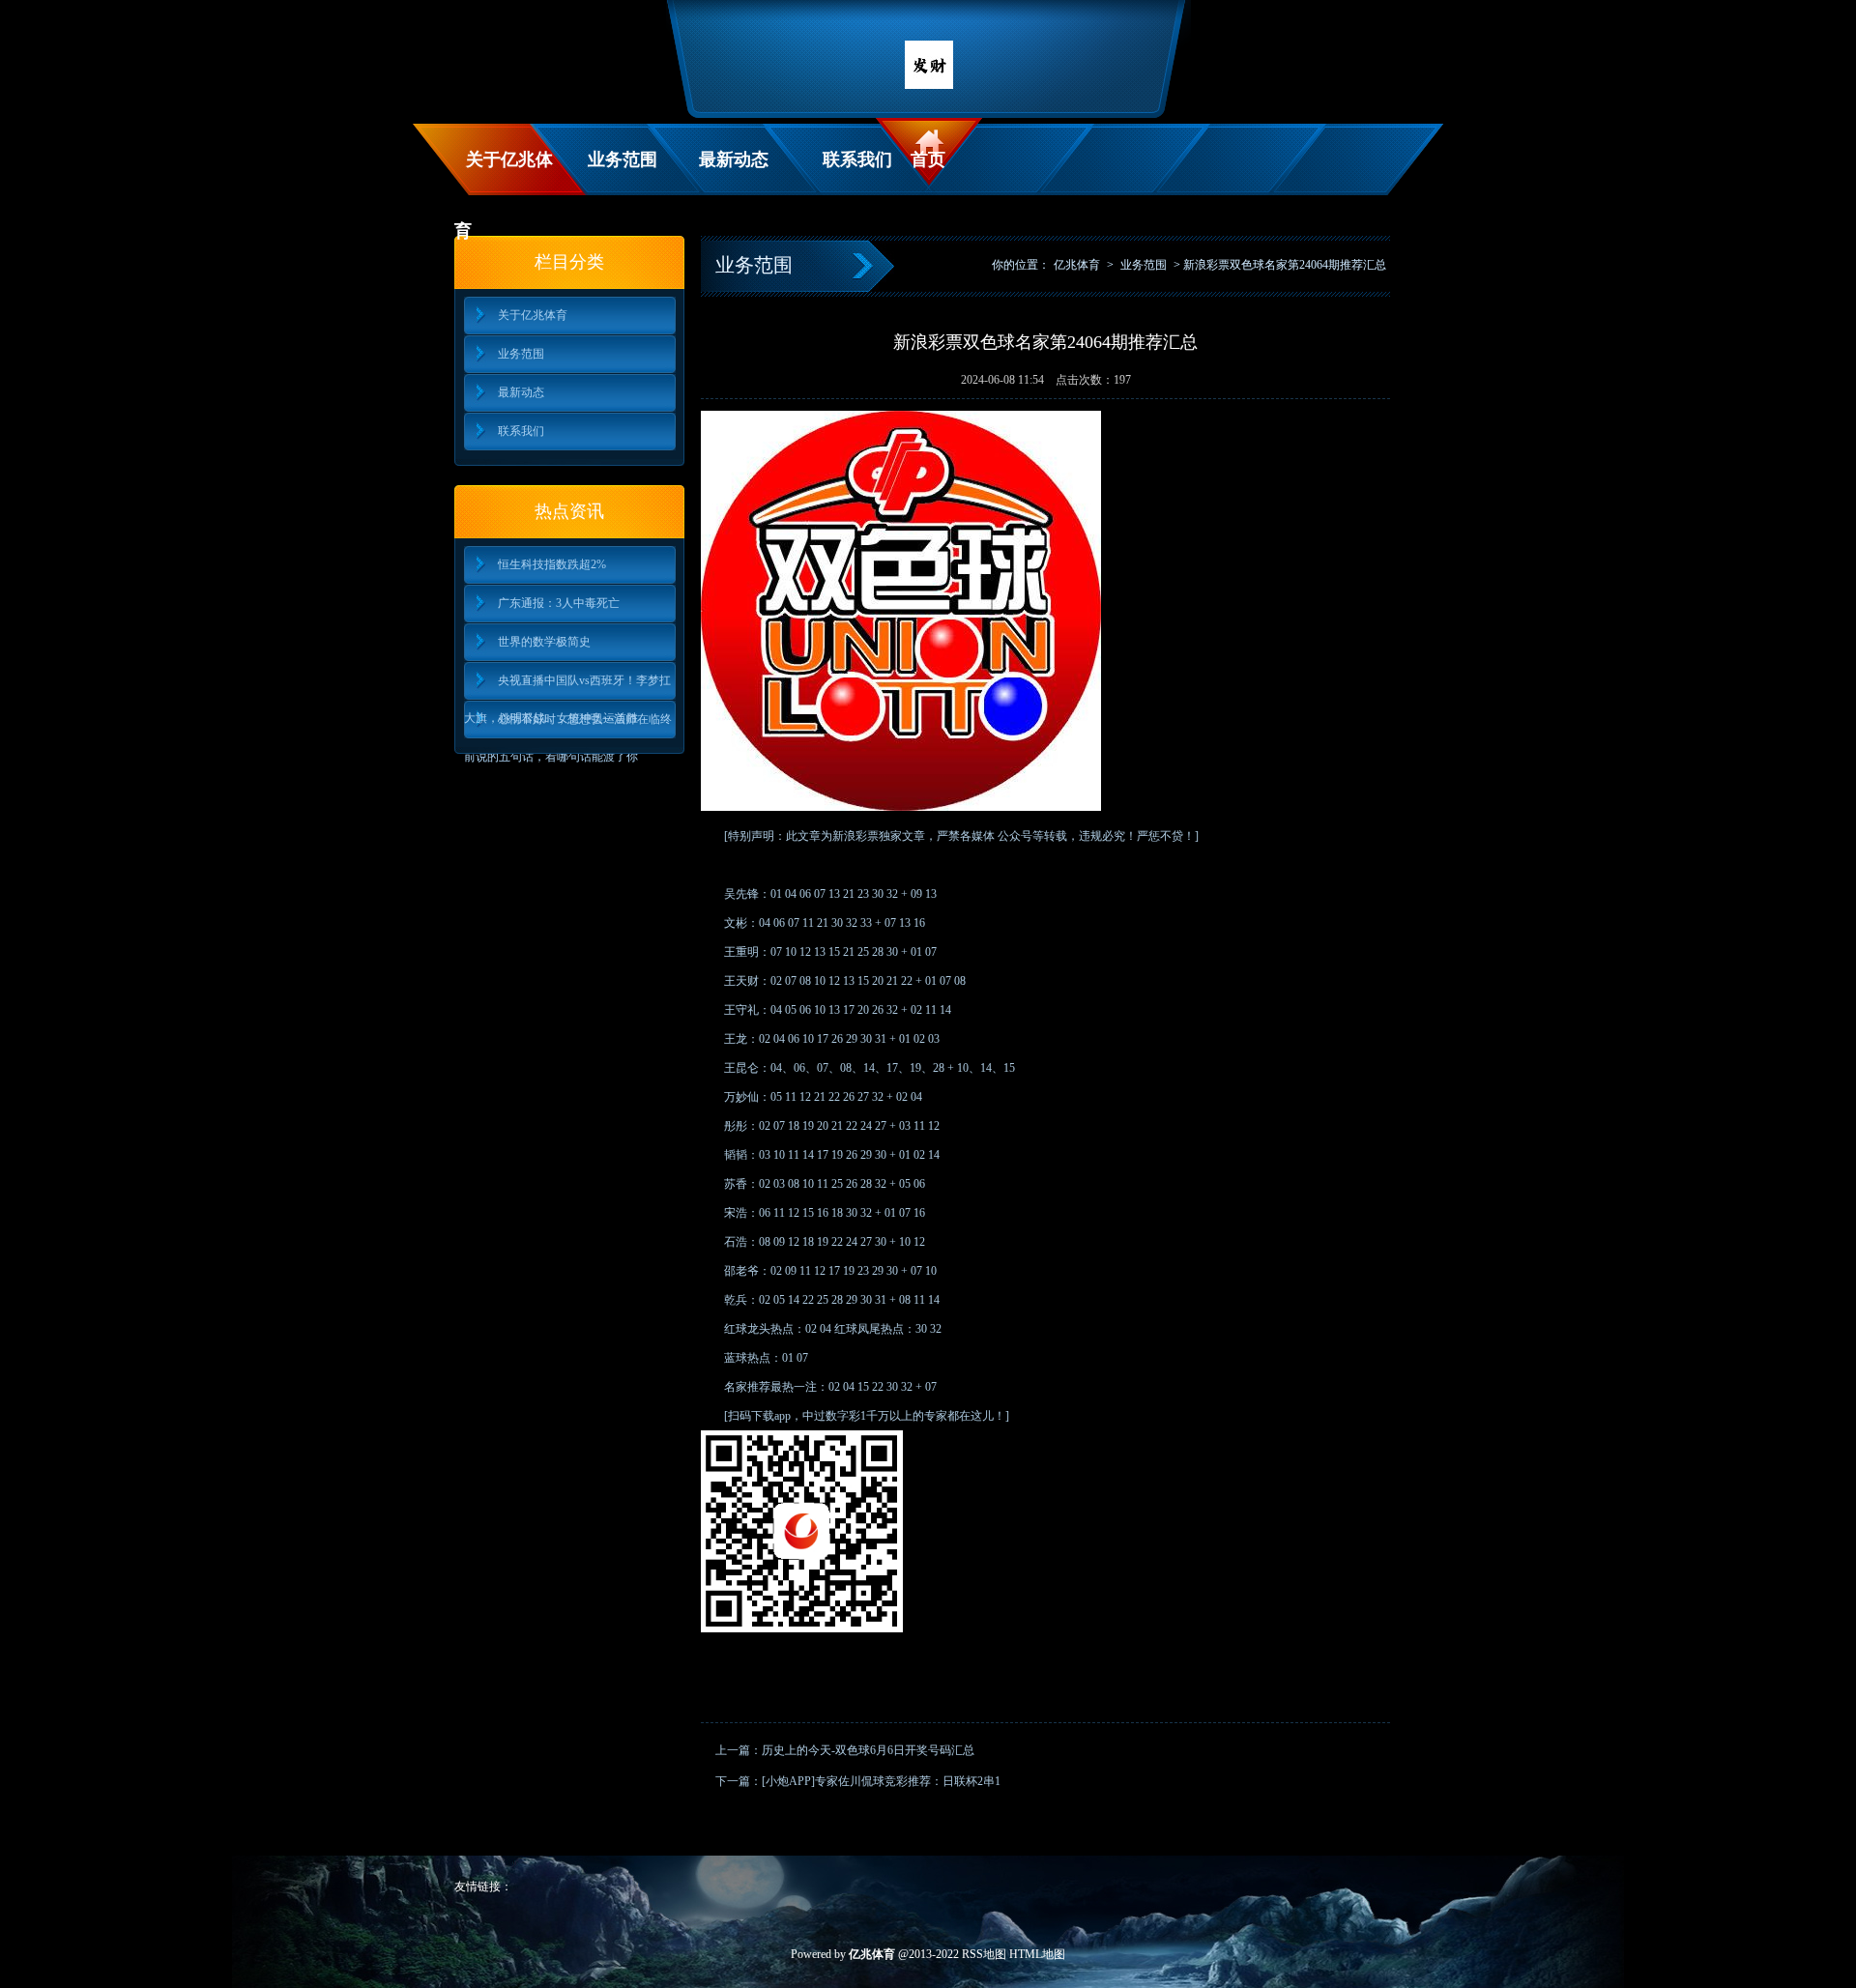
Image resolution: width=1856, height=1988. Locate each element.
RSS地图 (984, 1954)
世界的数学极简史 (544, 642)
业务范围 (623, 159)
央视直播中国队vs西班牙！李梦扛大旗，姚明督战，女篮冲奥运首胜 (567, 687)
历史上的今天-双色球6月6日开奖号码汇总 (868, 1750)
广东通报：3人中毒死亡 (559, 603)
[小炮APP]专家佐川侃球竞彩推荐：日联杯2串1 (881, 1781)
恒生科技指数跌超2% (552, 564)
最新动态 (734, 159)
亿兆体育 (1077, 265)
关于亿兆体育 (504, 173)
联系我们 (857, 159)
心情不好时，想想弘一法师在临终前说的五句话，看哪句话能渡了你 (568, 725)
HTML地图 (1037, 1954)
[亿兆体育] (929, 85)
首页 (928, 159)
